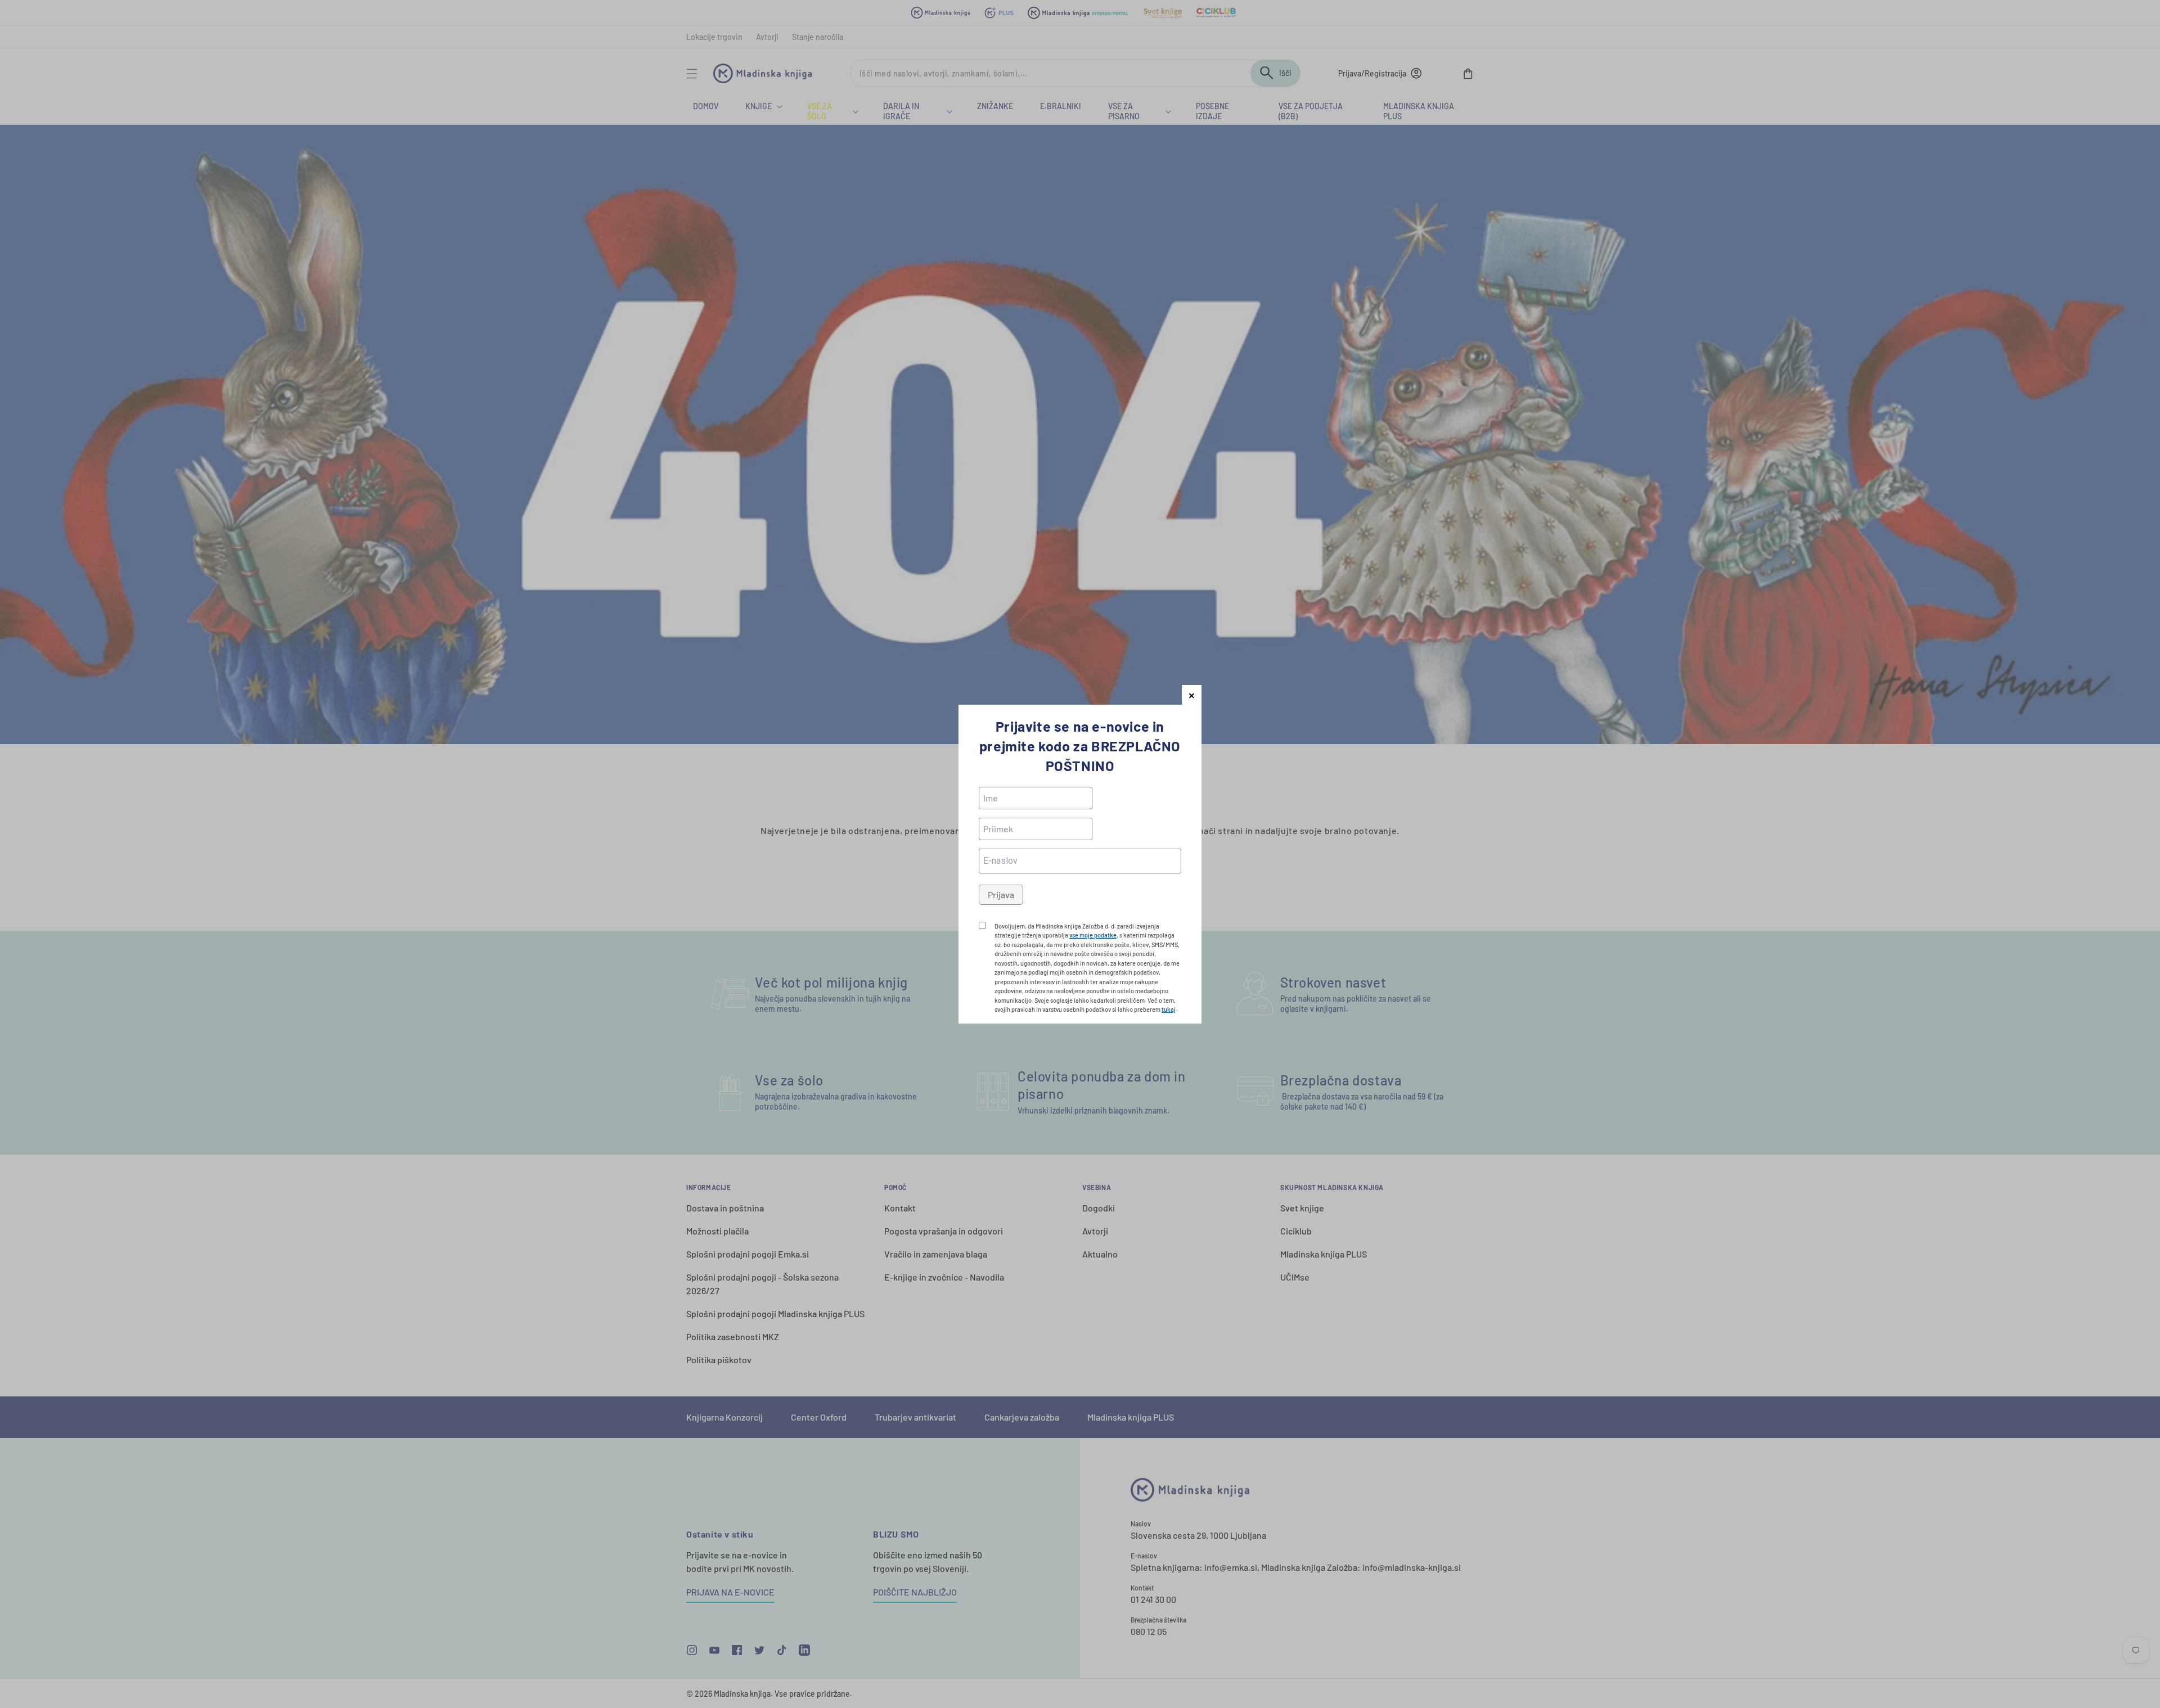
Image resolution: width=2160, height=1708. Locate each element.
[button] (1192, 695)
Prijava (1001, 894)
